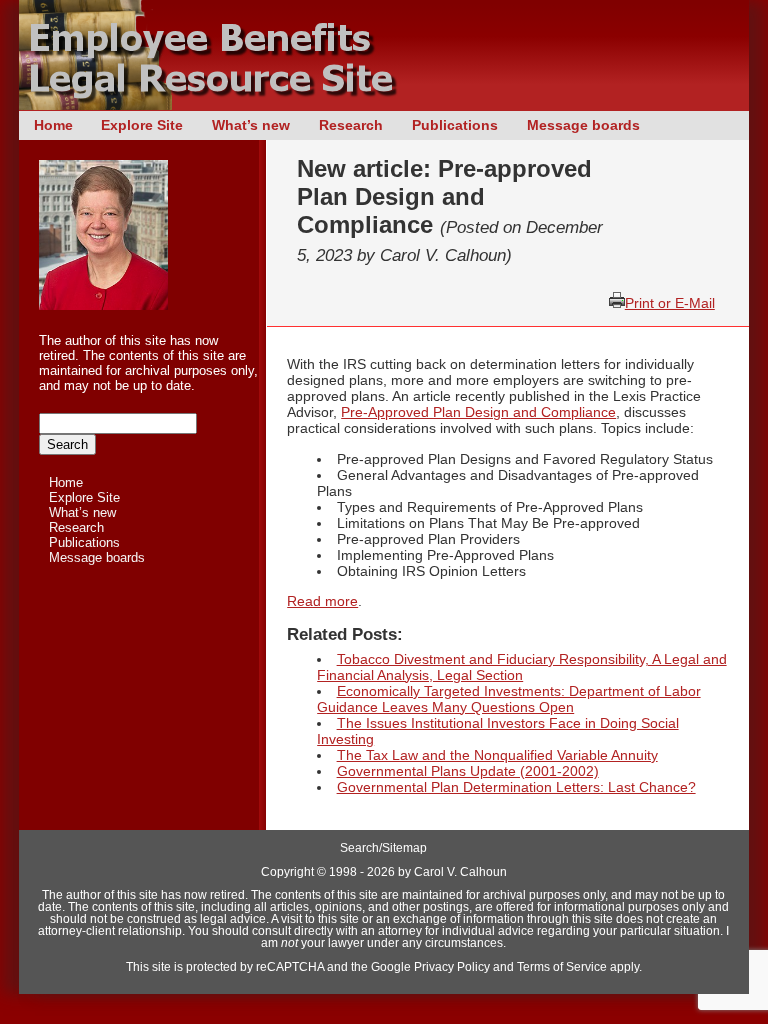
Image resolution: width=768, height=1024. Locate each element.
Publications (455, 125)
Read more (322, 601)
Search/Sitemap (383, 848)
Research (351, 125)
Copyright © (293, 872)
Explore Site (142, 125)
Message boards (583, 125)
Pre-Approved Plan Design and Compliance (478, 412)
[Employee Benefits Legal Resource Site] (219, 105)
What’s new (251, 125)
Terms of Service (562, 967)
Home (53, 125)
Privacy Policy (452, 967)
